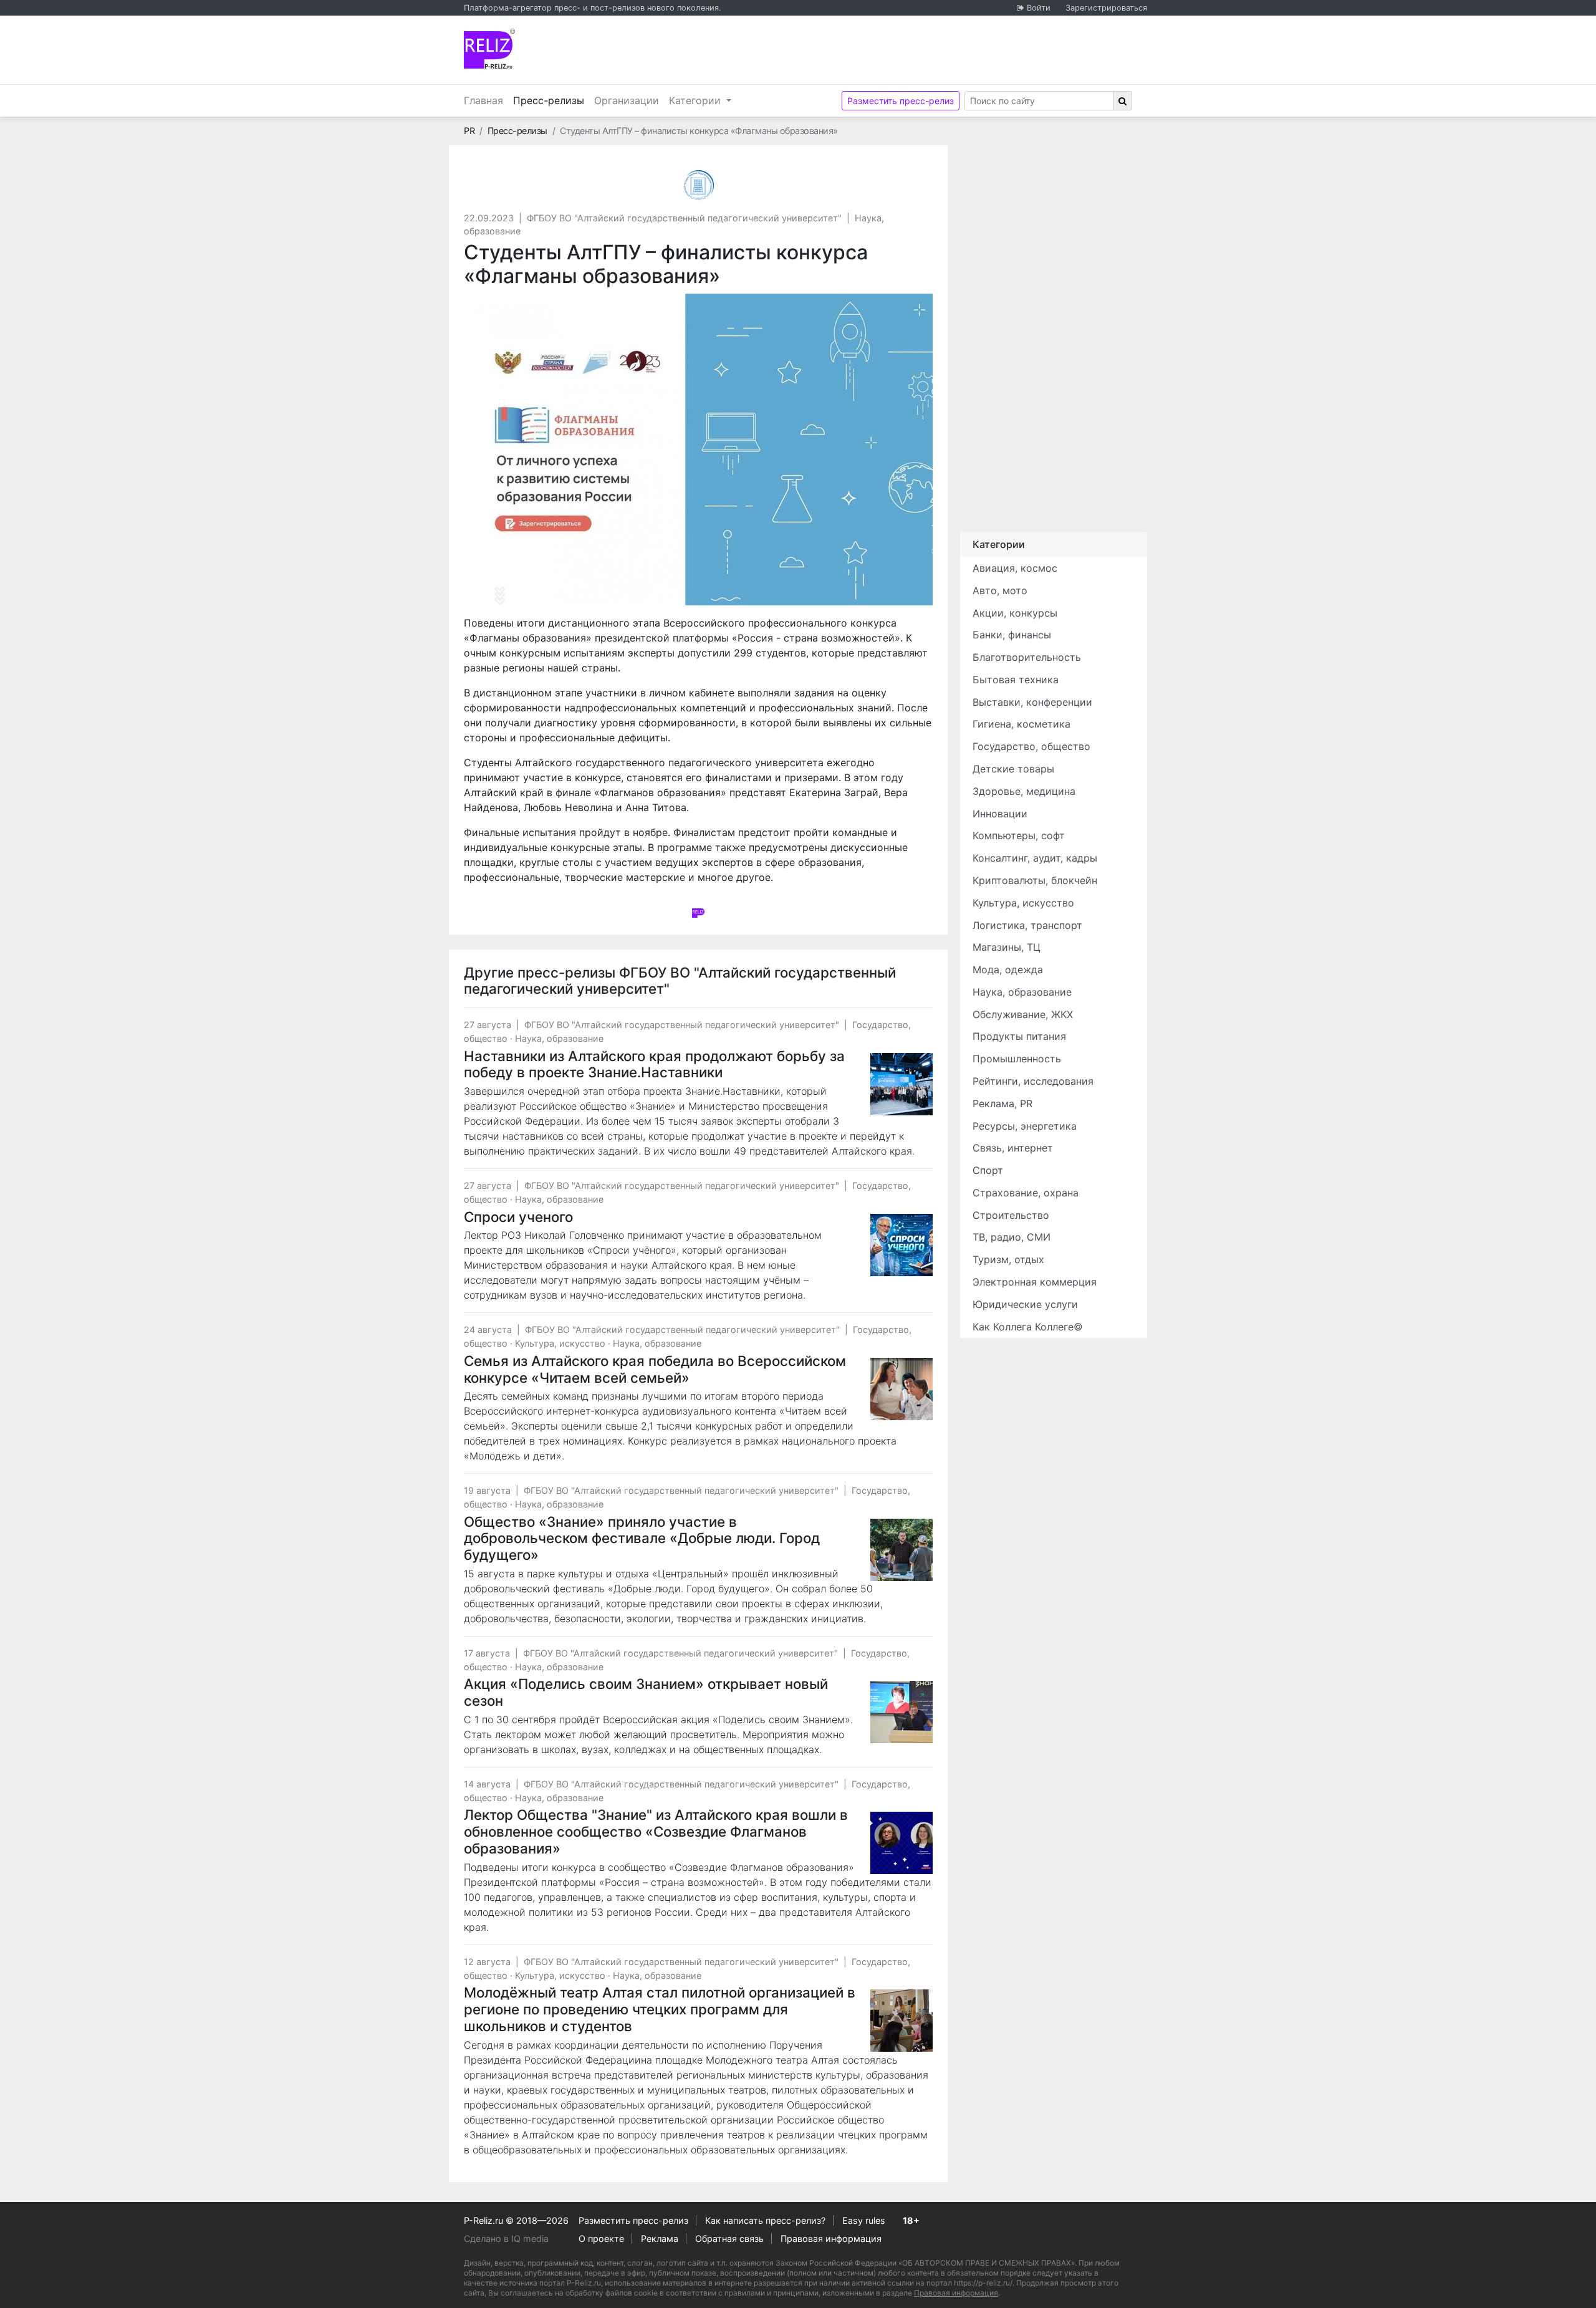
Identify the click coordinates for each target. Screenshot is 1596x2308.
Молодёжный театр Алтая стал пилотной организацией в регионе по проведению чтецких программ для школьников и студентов (660, 2009)
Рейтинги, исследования (1033, 1081)
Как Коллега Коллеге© (1028, 1327)
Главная (483, 100)
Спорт (988, 1170)
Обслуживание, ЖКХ (1023, 1014)
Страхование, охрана (1026, 1193)
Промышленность (1017, 1059)
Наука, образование (559, 1038)
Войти (1039, 8)
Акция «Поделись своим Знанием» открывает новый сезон (646, 1692)
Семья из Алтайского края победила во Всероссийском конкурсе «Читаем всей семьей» (655, 1369)
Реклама (660, 2238)
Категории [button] (696, 100)
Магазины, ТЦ (1007, 947)
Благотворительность (1027, 657)
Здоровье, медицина (1024, 791)
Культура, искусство (560, 1343)
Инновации (1000, 814)
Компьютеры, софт (1019, 835)
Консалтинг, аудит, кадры (1035, 858)
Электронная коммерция (1035, 1282)
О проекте (601, 2238)
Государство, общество (1031, 746)
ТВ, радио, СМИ (1012, 1237)
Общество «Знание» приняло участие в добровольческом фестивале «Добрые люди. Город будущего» (642, 1538)
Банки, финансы (1012, 635)
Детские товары (1013, 769)
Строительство (1011, 1215)
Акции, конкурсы (1015, 613)
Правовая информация (831, 2238)
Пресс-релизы (551, 100)
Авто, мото (1000, 590)
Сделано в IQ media (506, 2238)
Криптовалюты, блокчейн (1035, 880)
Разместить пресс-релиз (901, 101)
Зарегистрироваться (1106, 8)
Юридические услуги (1025, 1304)
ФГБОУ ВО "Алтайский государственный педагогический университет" (684, 218)
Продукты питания (1019, 1036)
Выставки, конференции (1032, 702)
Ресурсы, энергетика (1025, 1126)
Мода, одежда (1008, 969)
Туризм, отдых (1008, 1259)
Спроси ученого (518, 1217)
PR (469, 131)
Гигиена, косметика (1022, 724)
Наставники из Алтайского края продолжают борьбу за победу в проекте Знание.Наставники (654, 1064)
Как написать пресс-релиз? (765, 2220)
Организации (627, 100)
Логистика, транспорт (1027, 925)
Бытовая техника (1016, 680)
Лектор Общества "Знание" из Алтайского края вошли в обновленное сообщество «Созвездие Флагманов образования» (656, 1831)
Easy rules (864, 2220)
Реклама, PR (1002, 1104)
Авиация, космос (1015, 568)
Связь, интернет (1013, 1148)
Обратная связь (729, 2238)
